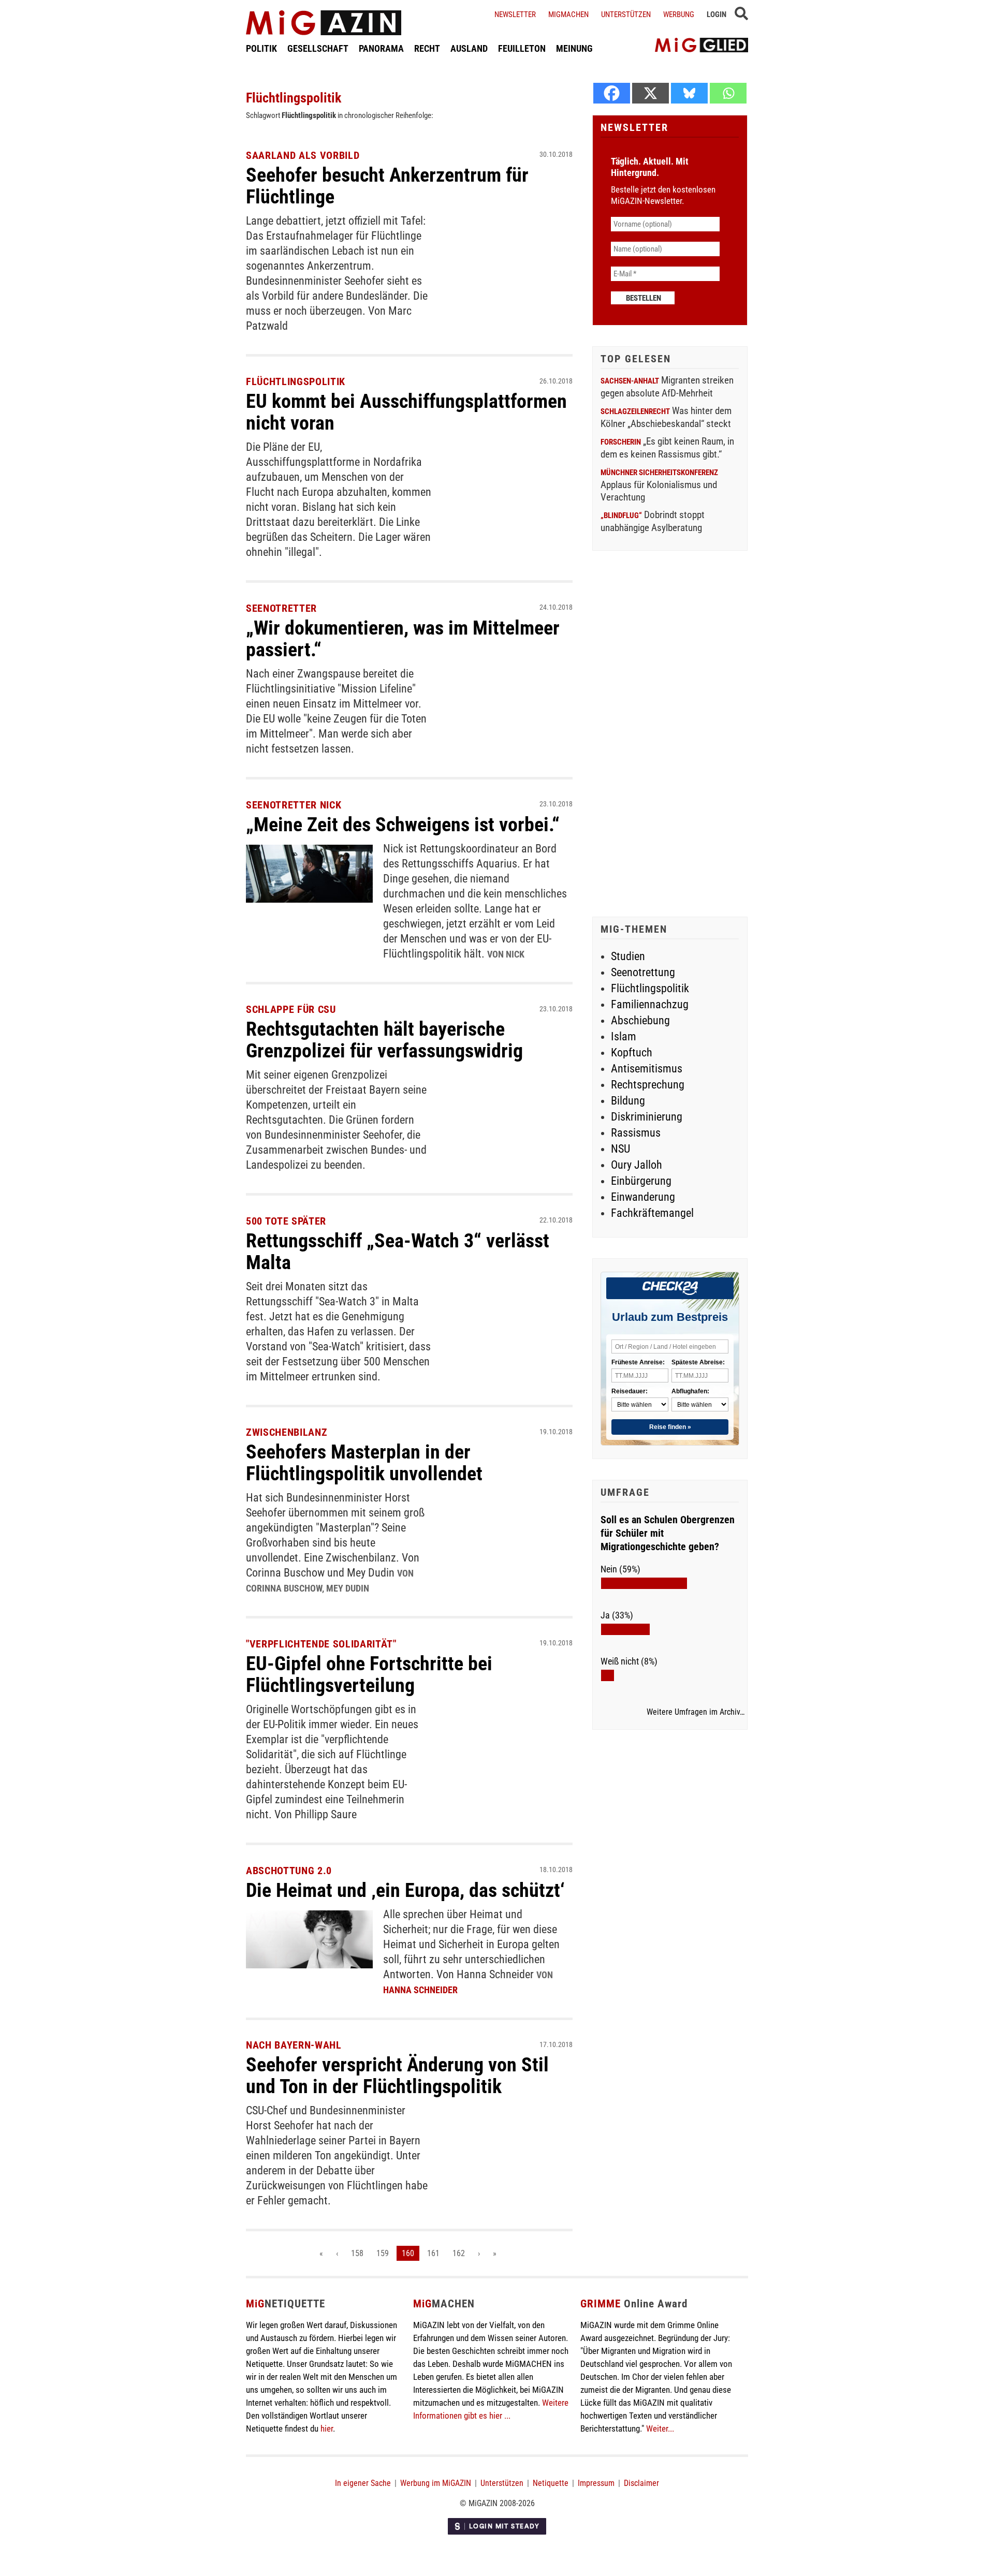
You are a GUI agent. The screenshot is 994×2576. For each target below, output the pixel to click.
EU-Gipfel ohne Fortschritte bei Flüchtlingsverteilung (369, 1674)
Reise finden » (670, 1427)
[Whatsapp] (728, 93)
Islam (624, 1036)
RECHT (427, 48)
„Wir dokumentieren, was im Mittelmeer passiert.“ (403, 639)
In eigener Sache (363, 2483)
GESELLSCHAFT (318, 48)
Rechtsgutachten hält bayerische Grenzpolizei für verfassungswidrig (384, 1040)
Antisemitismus (647, 1069)
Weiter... (660, 2428)
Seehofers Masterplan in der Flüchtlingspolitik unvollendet (364, 1463)
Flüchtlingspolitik (650, 988)
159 (383, 2253)
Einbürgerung (641, 1181)
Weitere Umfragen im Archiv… (696, 1712)
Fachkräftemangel (652, 1213)
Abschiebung (640, 1020)
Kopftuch (632, 1053)
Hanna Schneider (420, 1990)
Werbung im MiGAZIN (436, 2483)
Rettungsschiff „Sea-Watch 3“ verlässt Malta (398, 1252)
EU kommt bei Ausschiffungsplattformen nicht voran (406, 412)
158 (357, 2253)
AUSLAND (469, 48)
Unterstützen (626, 14)
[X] (651, 93)
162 (459, 2253)
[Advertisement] (670, 735)
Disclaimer (641, 2483)
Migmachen (568, 14)
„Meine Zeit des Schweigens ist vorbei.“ (403, 825)
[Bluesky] (689, 93)
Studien (628, 956)
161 (433, 2253)
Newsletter (515, 14)
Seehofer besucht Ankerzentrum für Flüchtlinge (387, 186)
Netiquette (551, 2483)
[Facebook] (612, 93)
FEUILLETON (522, 48)
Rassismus (636, 1133)
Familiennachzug (650, 1004)
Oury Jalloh (637, 1165)
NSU (620, 1149)
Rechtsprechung (648, 1085)
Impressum (596, 2483)
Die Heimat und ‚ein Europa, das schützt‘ (405, 1890)
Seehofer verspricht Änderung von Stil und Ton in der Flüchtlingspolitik (397, 2075)
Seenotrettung (643, 972)
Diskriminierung (647, 1117)
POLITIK (261, 48)
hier (327, 2428)
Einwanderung (643, 1197)
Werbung (679, 14)
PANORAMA (381, 48)
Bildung (628, 1101)
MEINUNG (574, 48)
